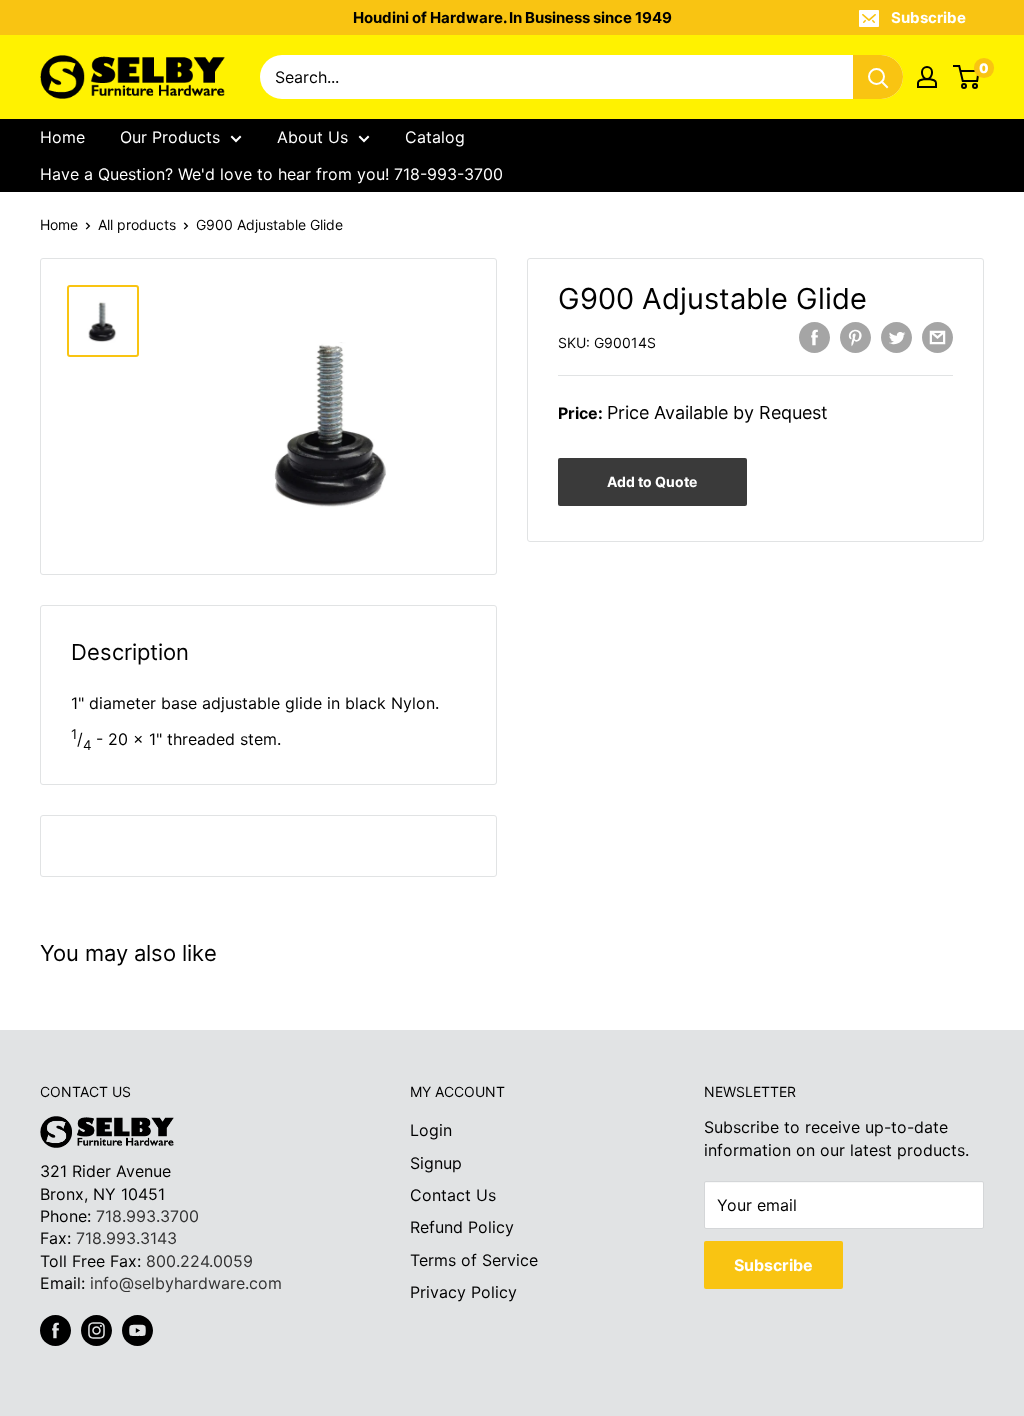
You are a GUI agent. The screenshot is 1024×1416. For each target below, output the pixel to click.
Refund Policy (462, 1227)
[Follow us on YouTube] (137, 1330)
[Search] (878, 77)
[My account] (927, 77)
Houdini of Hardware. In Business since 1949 (512, 17)
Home (62, 137)
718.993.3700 (147, 1216)
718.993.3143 (126, 1238)
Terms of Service (474, 1260)
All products (137, 224)
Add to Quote (652, 481)
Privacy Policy (463, 1292)
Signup (436, 1163)
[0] (967, 77)
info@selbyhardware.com (186, 1283)
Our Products (170, 137)
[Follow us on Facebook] (55, 1330)
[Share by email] (937, 337)
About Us (312, 137)
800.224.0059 (199, 1261)
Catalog (435, 137)
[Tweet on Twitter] (896, 337)
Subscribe (928, 17)
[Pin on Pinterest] (855, 337)
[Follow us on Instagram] (96, 1330)
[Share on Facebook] (814, 337)
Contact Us (453, 1195)
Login (431, 1130)
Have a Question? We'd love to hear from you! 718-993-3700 (271, 174)
